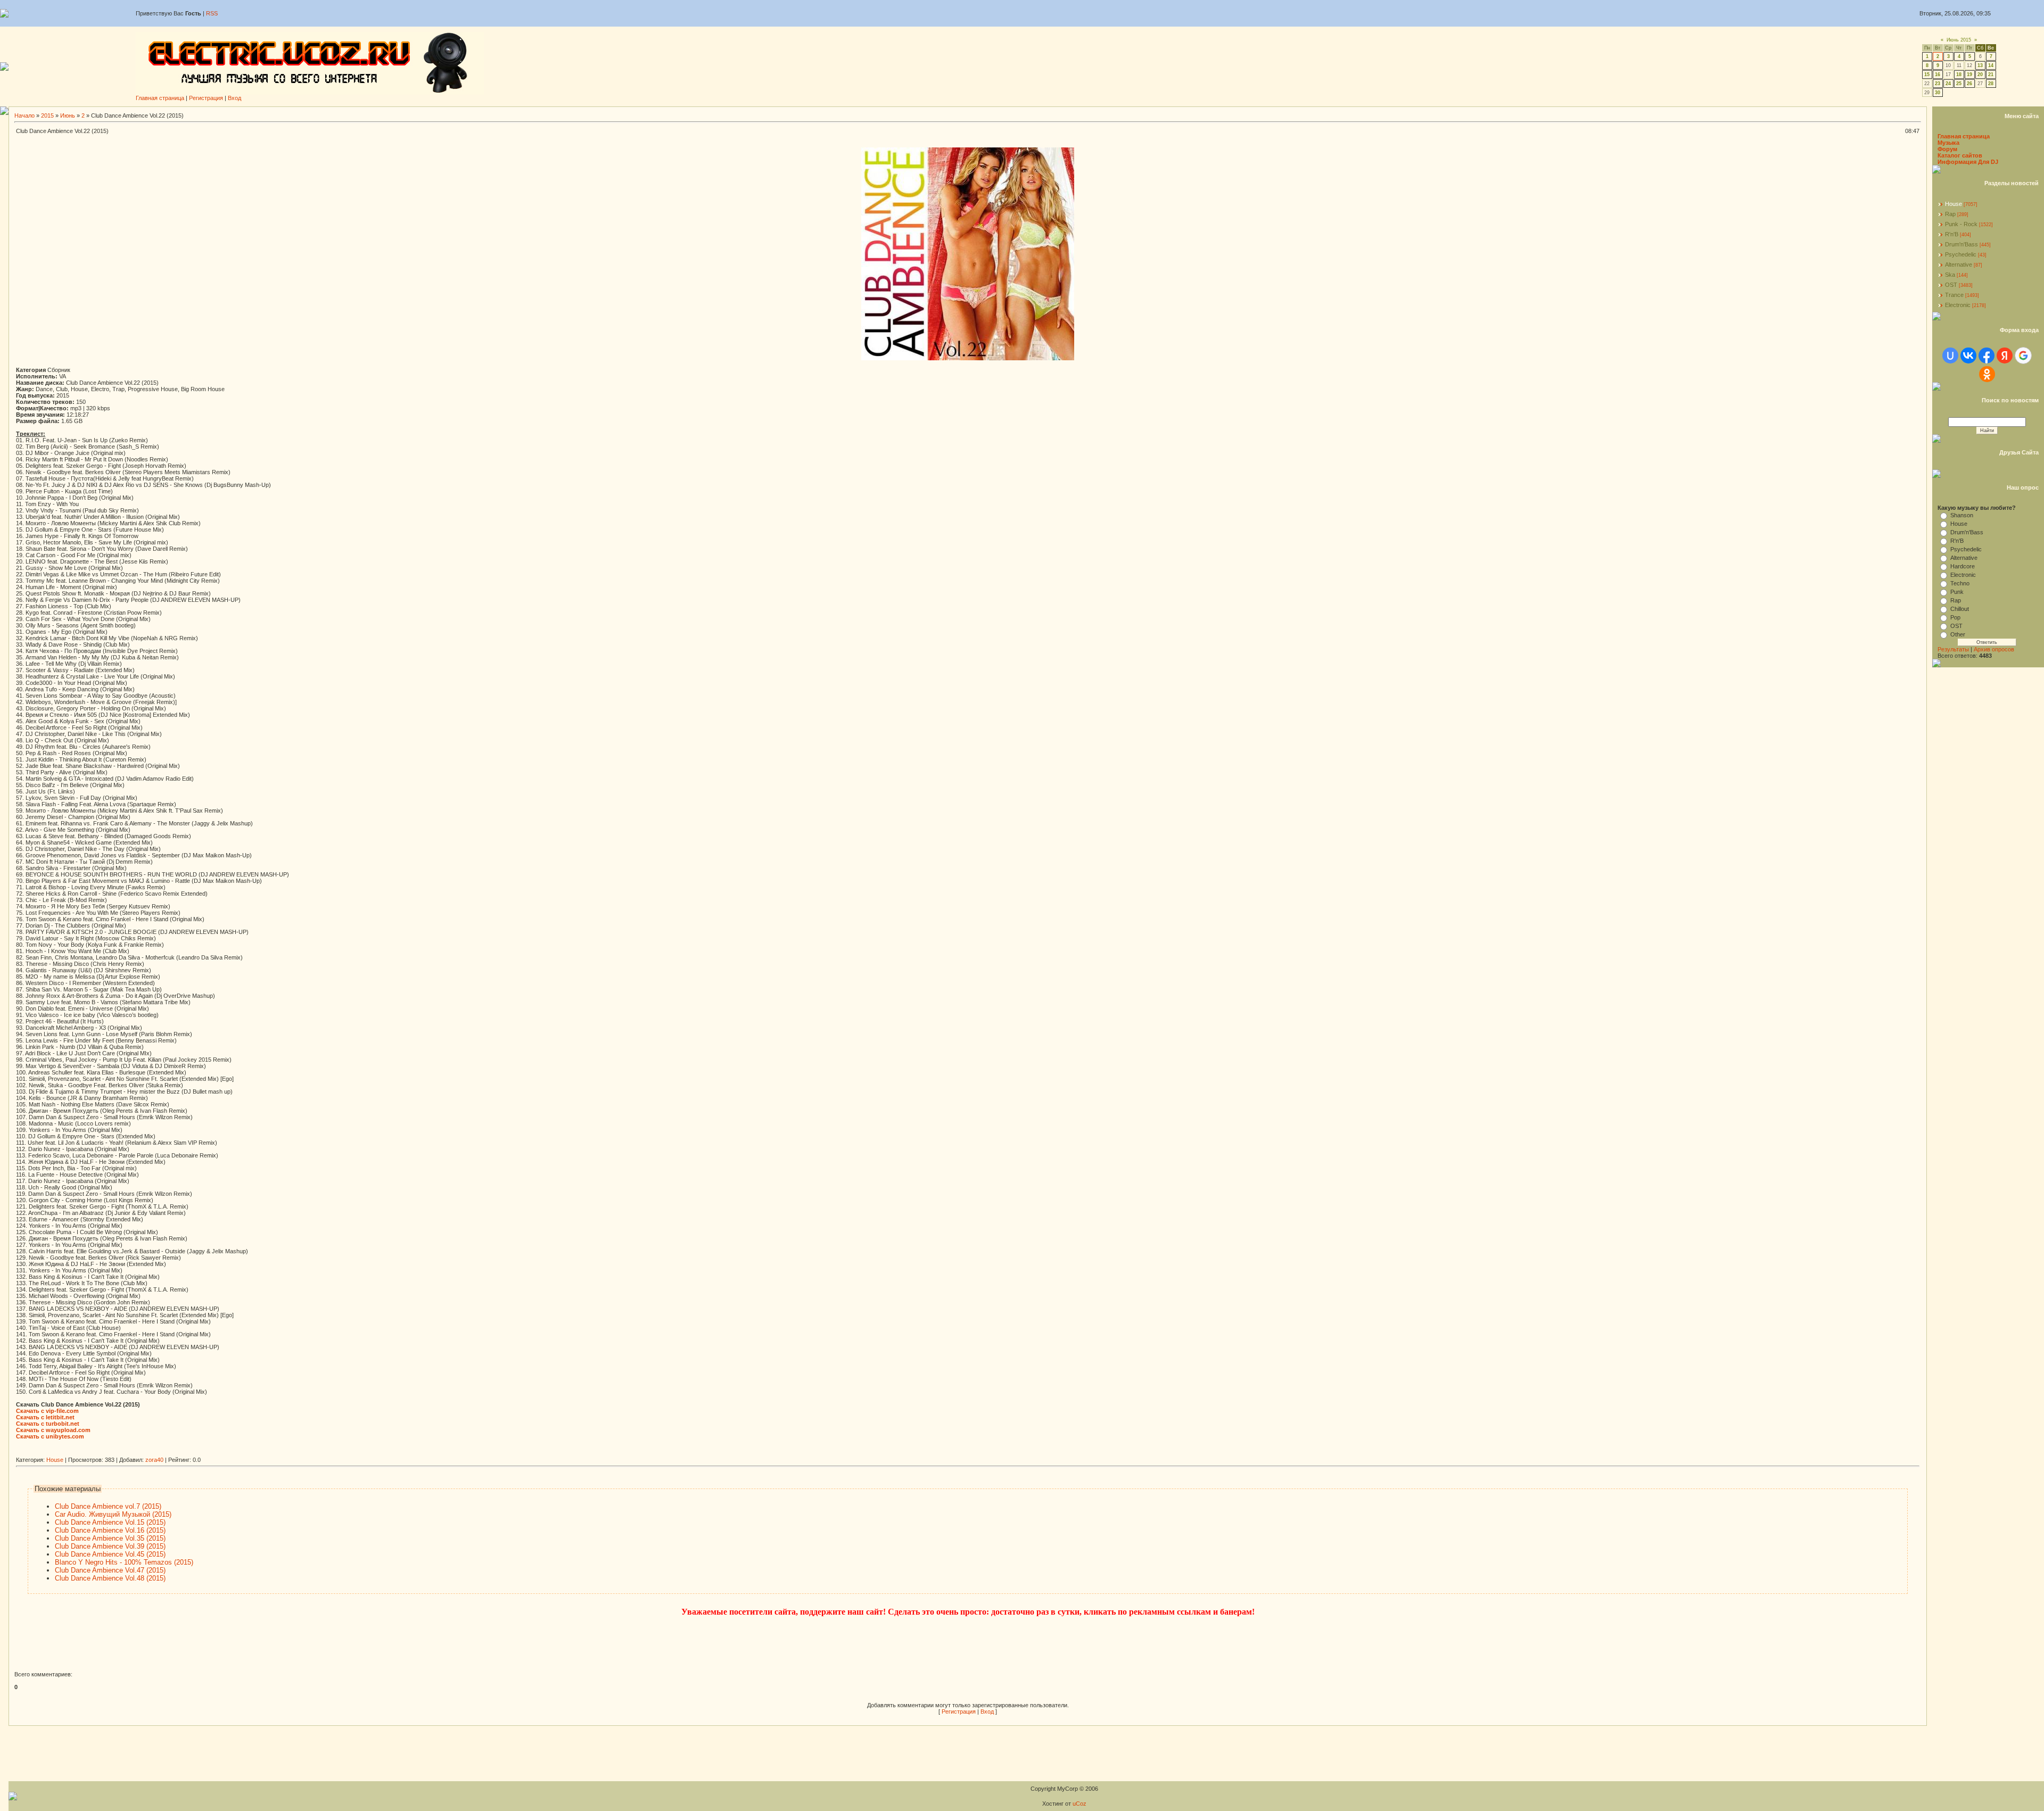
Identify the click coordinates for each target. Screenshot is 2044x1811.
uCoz (1079, 1804)
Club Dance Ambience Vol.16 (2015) (110, 1530)
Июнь (68, 115)
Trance (1954, 295)
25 (1959, 84)
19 (1969, 75)
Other (1958, 634)
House (55, 1460)
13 (1980, 65)
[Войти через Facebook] (1987, 355)
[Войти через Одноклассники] (1987, 374)
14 (1991, 65)
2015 (47, 115)
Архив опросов (1994, 649)
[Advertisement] (210, 1453)
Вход (234, 98)
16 (1938, 75)
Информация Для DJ (1968, 162)
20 (1980, 75)
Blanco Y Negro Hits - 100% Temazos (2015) (124, 1562)
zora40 (154, 1460)
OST (1951, 285)
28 (1991, 84)
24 (1948, 84)
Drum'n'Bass (1961, 244)
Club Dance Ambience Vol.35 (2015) (110, 1538)
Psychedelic (1961, 254)
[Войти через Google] (2023, 355)
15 (1927, 75)
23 (1938, 84)
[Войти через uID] (1950, 355)
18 (1959, 75)
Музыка (1948, 143)
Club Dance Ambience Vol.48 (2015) (110, 1578)
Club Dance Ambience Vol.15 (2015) (110, 1522)
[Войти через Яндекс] (2005, 355)
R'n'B (1952, 234)
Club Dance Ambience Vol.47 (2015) (110, 1570)
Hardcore (1963, 566)
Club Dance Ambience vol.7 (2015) (108, 1506)
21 (1991, 75)
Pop (1955, 617)
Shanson (1962, 515)
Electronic (1958, 305)
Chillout (1960, 609)
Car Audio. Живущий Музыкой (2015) (113, 1514)
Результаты (1953, 649)
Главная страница (160, 98)
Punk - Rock (1961, 224)
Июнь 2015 (1959, 40)
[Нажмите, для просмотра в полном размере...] (968, 358)
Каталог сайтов (1960, 155)
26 (1969, 84)
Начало (24, 115)
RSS (212, 13)
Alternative (1959, 264)
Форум (1947, 149)
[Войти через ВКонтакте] (1968, 355)
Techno (1960, 583)
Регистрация (206, 98)
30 (1938, 93)
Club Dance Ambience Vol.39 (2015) (110, 1546)
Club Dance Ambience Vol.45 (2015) (110, 1554)
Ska (1950, 275)
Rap (1950, 214)
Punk (1957, 592)
